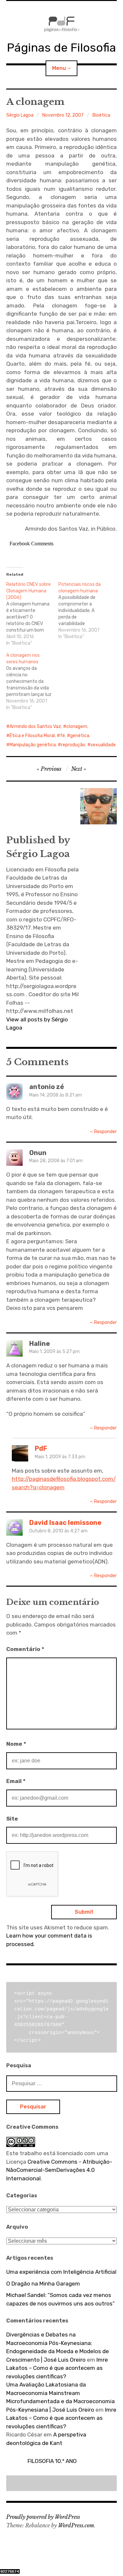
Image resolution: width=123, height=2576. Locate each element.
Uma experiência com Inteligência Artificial (61, 2272)
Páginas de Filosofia (61, 48)
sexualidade (103, 745)
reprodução (73, 745)
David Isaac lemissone (65, 1523)
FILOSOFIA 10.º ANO (52, 2461)
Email (16, 1781)
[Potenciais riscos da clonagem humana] (84, 611)
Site (12, 1819)
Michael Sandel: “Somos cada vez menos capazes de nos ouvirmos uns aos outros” (61, 2299)
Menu (59, 68)
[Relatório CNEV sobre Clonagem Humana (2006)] (32, 614)
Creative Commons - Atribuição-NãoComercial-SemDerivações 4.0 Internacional (59, 2170)
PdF (41, 1448)
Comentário (25, 1649)
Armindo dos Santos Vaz (35, 727)
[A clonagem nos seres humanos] (32, 682)
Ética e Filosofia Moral (32, 736)
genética (80, 736)
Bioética (101, 115)
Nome (16, 1744)
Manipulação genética (33, 745)
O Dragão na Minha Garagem (43, 2284)
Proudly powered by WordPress (43, 2517)
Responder (105, 1132)
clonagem (77, 727)
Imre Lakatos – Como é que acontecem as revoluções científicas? (57, 2368)
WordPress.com (76, 2525)
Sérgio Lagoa (20, 115)
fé (62, 736)
